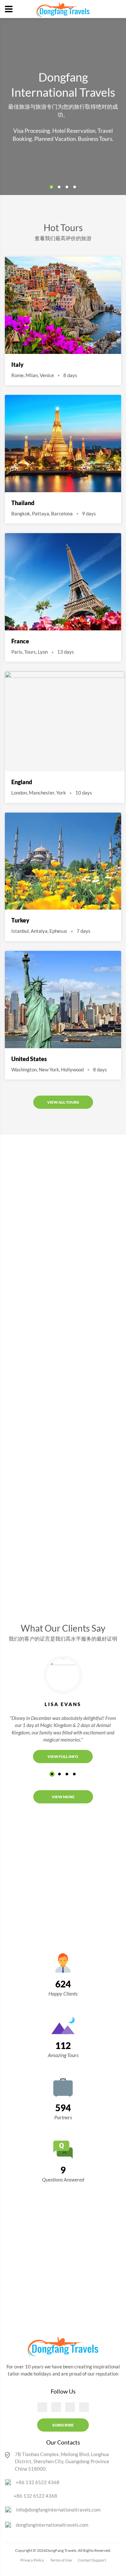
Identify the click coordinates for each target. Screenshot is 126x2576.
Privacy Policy (32, 2560)
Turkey (20, 920)
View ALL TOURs (63, 1102)
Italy (17, 365)
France (20, 641)
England (22, 782)
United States (29, 1059)
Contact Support (92, 2560)
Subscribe (63, 2425)
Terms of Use (61, 2560)
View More (63, 1797)
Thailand (23, 503)
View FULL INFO (63, 1756)
